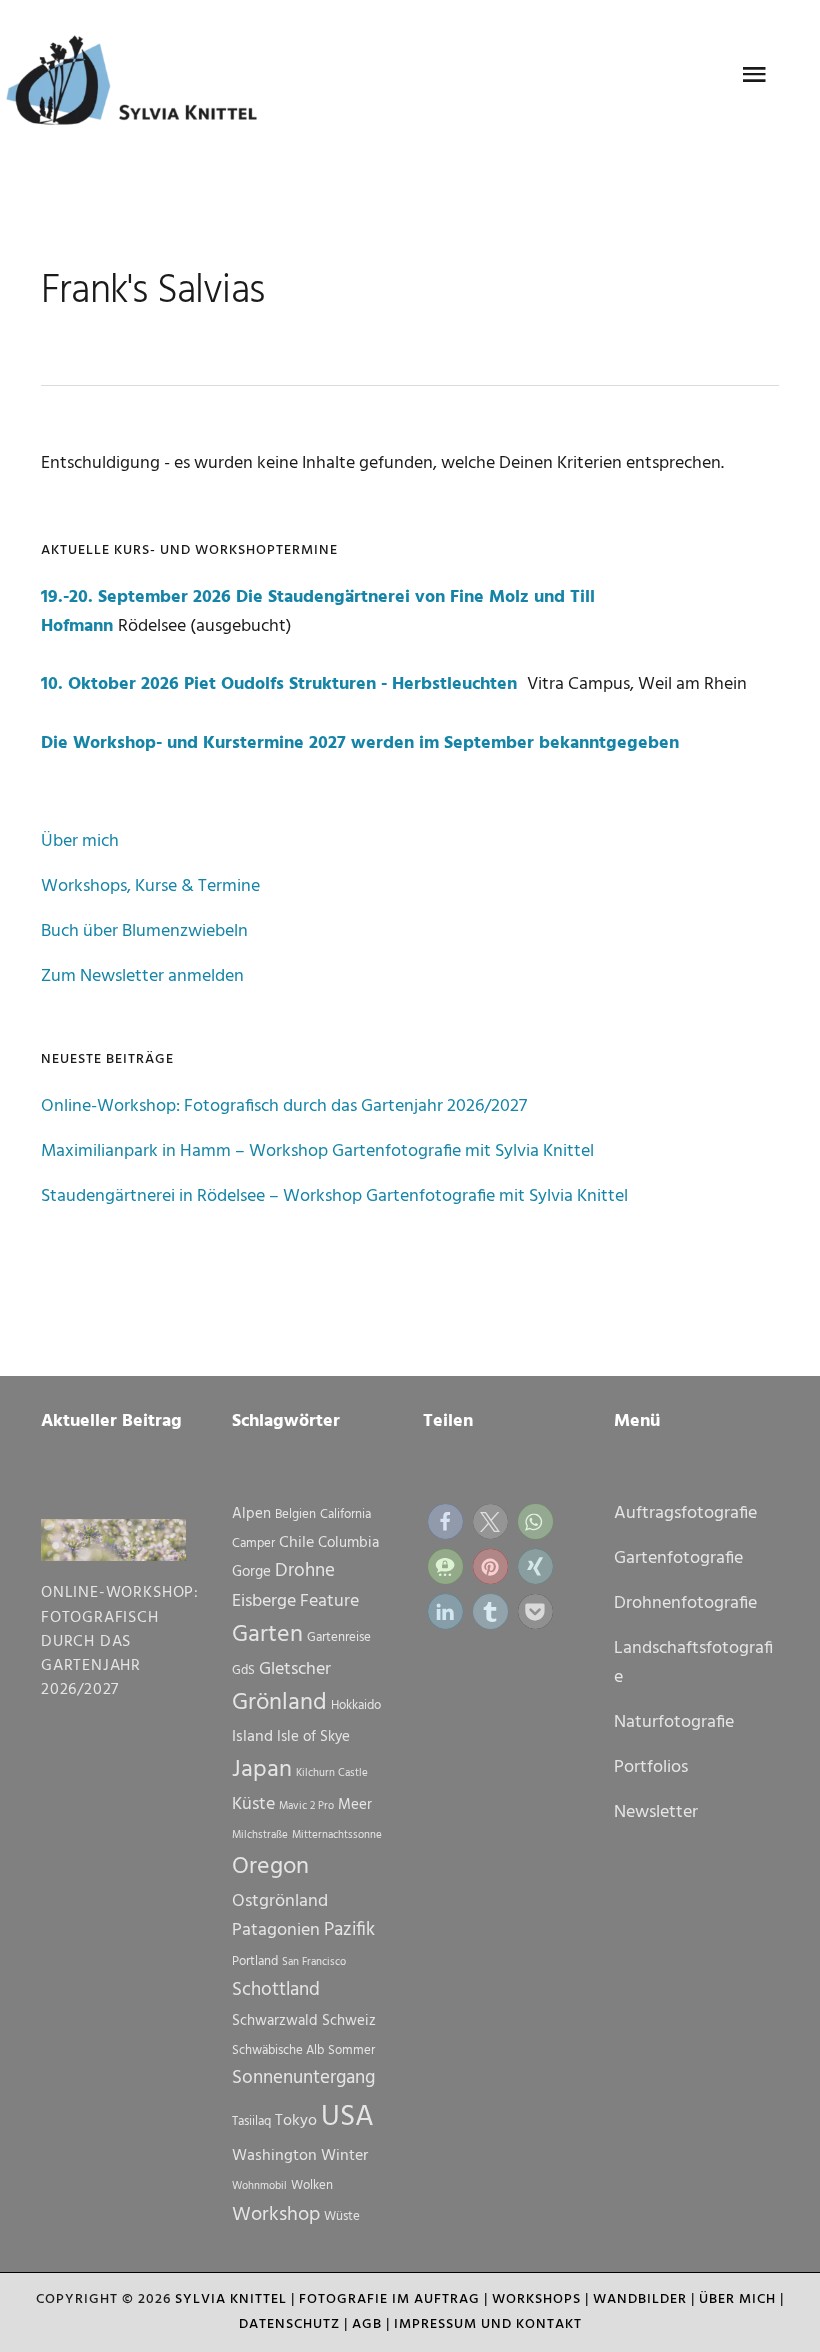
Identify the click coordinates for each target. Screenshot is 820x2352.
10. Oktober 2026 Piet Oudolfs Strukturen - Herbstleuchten (281, 684)
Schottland (276, 1990)
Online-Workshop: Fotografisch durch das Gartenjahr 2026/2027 (284, 1106)
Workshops (536, 2299)
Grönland (279, 1703)
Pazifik (349, 1930)
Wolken (312, 2185)
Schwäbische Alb (278, 2050)
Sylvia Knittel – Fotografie (141, 85)
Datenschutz (289, 2324)
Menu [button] (754, 75)
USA (347, 2117)
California (345, 1514)
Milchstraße (260, 1835)
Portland (255, 1961)
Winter (344, 2156)
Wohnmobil (259, 2186)
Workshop (276, 2215)
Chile (296, 1543)
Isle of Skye (313, 1737)
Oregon (270, 1867)
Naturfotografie (674, 1722)
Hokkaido (356, 1705)
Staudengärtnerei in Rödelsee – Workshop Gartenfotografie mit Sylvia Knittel (334, 1196)
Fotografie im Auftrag (389, 2299)
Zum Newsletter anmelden (142, 976)
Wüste (342, 2216)
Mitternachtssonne (337, 1835)
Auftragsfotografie (685, 1513)
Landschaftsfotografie (693, 1663)
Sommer (351, 2050)
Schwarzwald (275, 2021)
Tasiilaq (251, 2121)
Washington (274, 2156)
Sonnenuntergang (303, 2078)
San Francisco (314, 1962)
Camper (253, 1543)
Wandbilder (640, 2299)
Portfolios (651, 1767)
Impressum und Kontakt (488, 2324)
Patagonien (276, 1930)
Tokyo (296, 2121)
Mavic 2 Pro (306, 1806)
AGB (367, 2324)
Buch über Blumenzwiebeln (144, 931)
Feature (329, 1601)
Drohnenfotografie (685, 1603)
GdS (243, 1670)
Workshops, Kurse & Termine (150, 886)
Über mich (80, 841)
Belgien (295, 1514)
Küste (253, 1804)
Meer (355, 1805)
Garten (267, 1635)
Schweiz (349, 2021)
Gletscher (295, 1669)
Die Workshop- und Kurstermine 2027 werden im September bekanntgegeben (360, 743)
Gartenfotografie (678, 1558)
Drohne (305, 1571)
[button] (445, 1521)
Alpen (251, 1514)
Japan (262, 1770)
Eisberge (264, 1601)
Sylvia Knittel (231, 2299)
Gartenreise (339, 1637)
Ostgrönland (280, 1901)
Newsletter (656, 1812)
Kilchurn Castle (332, 1773)
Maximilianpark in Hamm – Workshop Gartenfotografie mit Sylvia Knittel (317, 1151)
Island (252, 1737)
